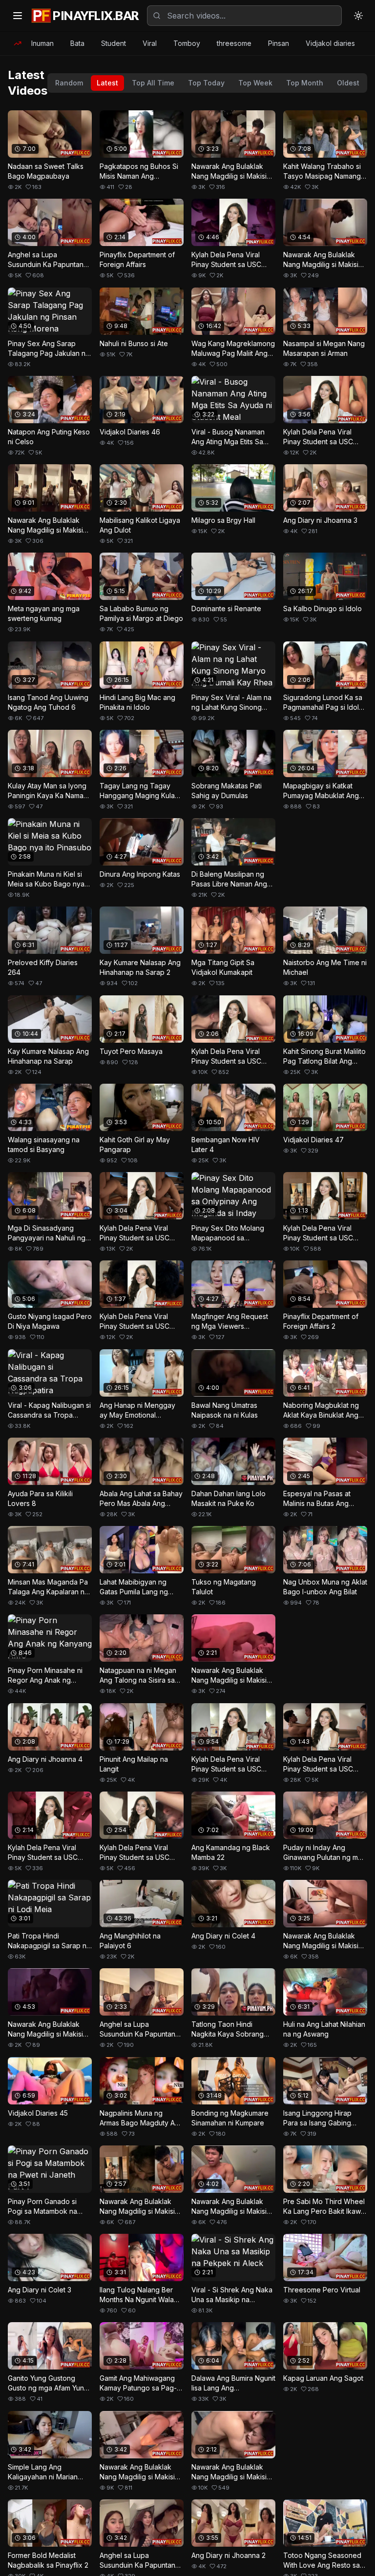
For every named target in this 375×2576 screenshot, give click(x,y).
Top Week (255, 83)
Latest (107, 83)
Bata (77, 43)
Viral (150, 43)
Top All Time (153, 83)
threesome (234, 43)
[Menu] (18, 16)
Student (114, 43)
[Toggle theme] (358, 16)
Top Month (305, 83)
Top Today (206, 83)
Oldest (348, 83)
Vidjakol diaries (330, 43)
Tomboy (187, 43)
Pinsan (279, 43)
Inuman (42, 43)
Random (69, 83)
